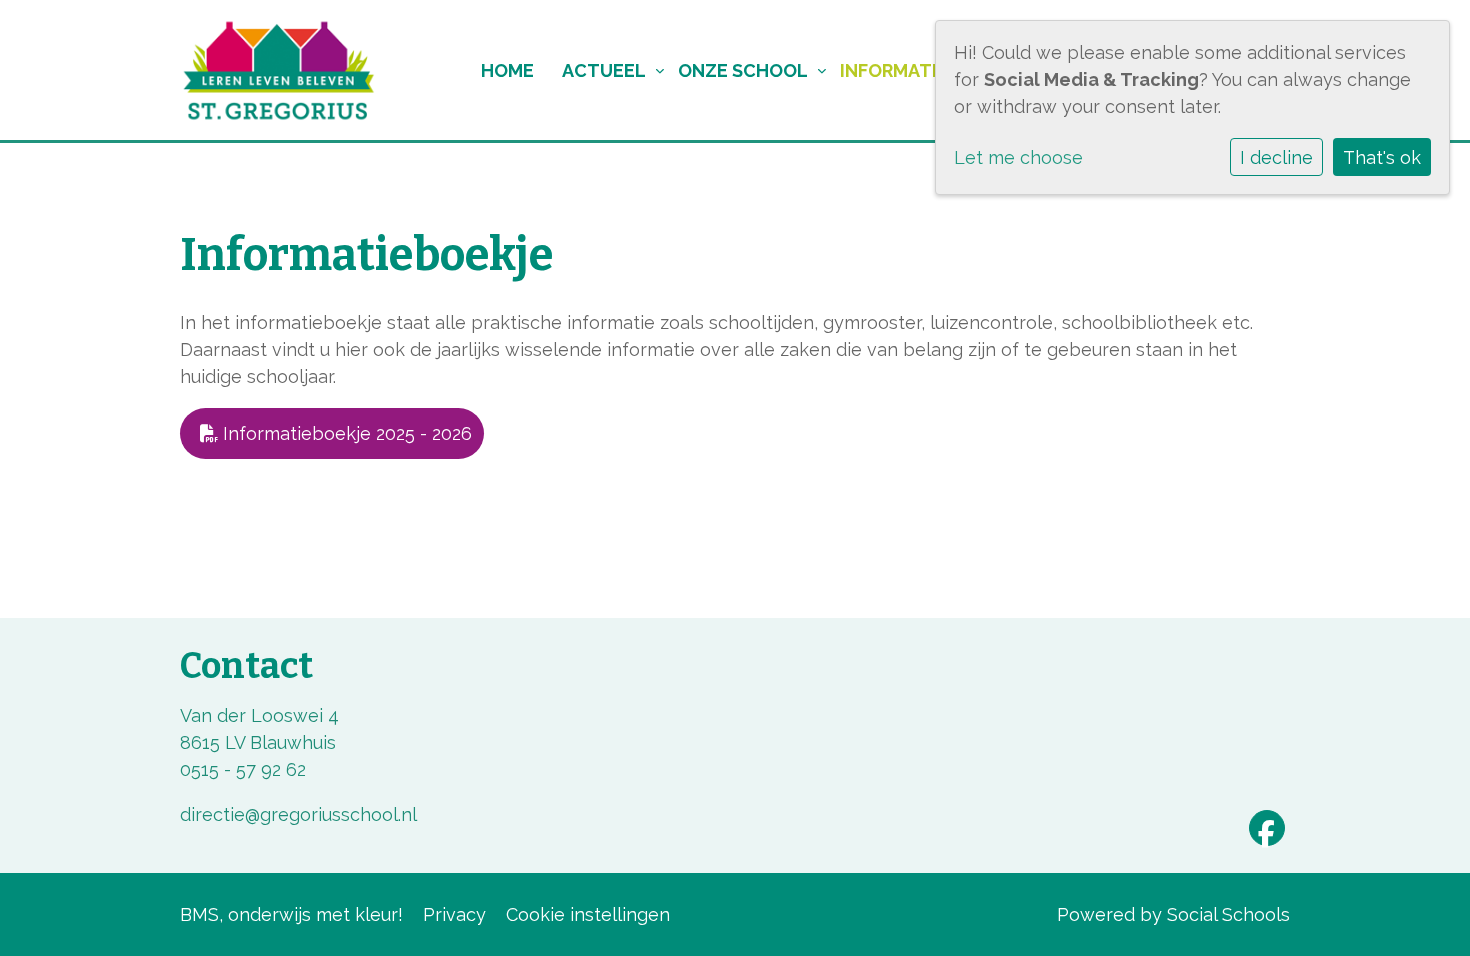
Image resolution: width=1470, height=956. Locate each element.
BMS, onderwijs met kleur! (291, 914)
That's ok (1382, 157)
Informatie (894, 70)
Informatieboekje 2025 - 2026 (345, 433)
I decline (1276, 157)
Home (507, 70)
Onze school (743, 70)
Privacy (454, 914)
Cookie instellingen (588, 914)
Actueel (604, 70)
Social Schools (1228, 914)
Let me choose (1018, 157)
